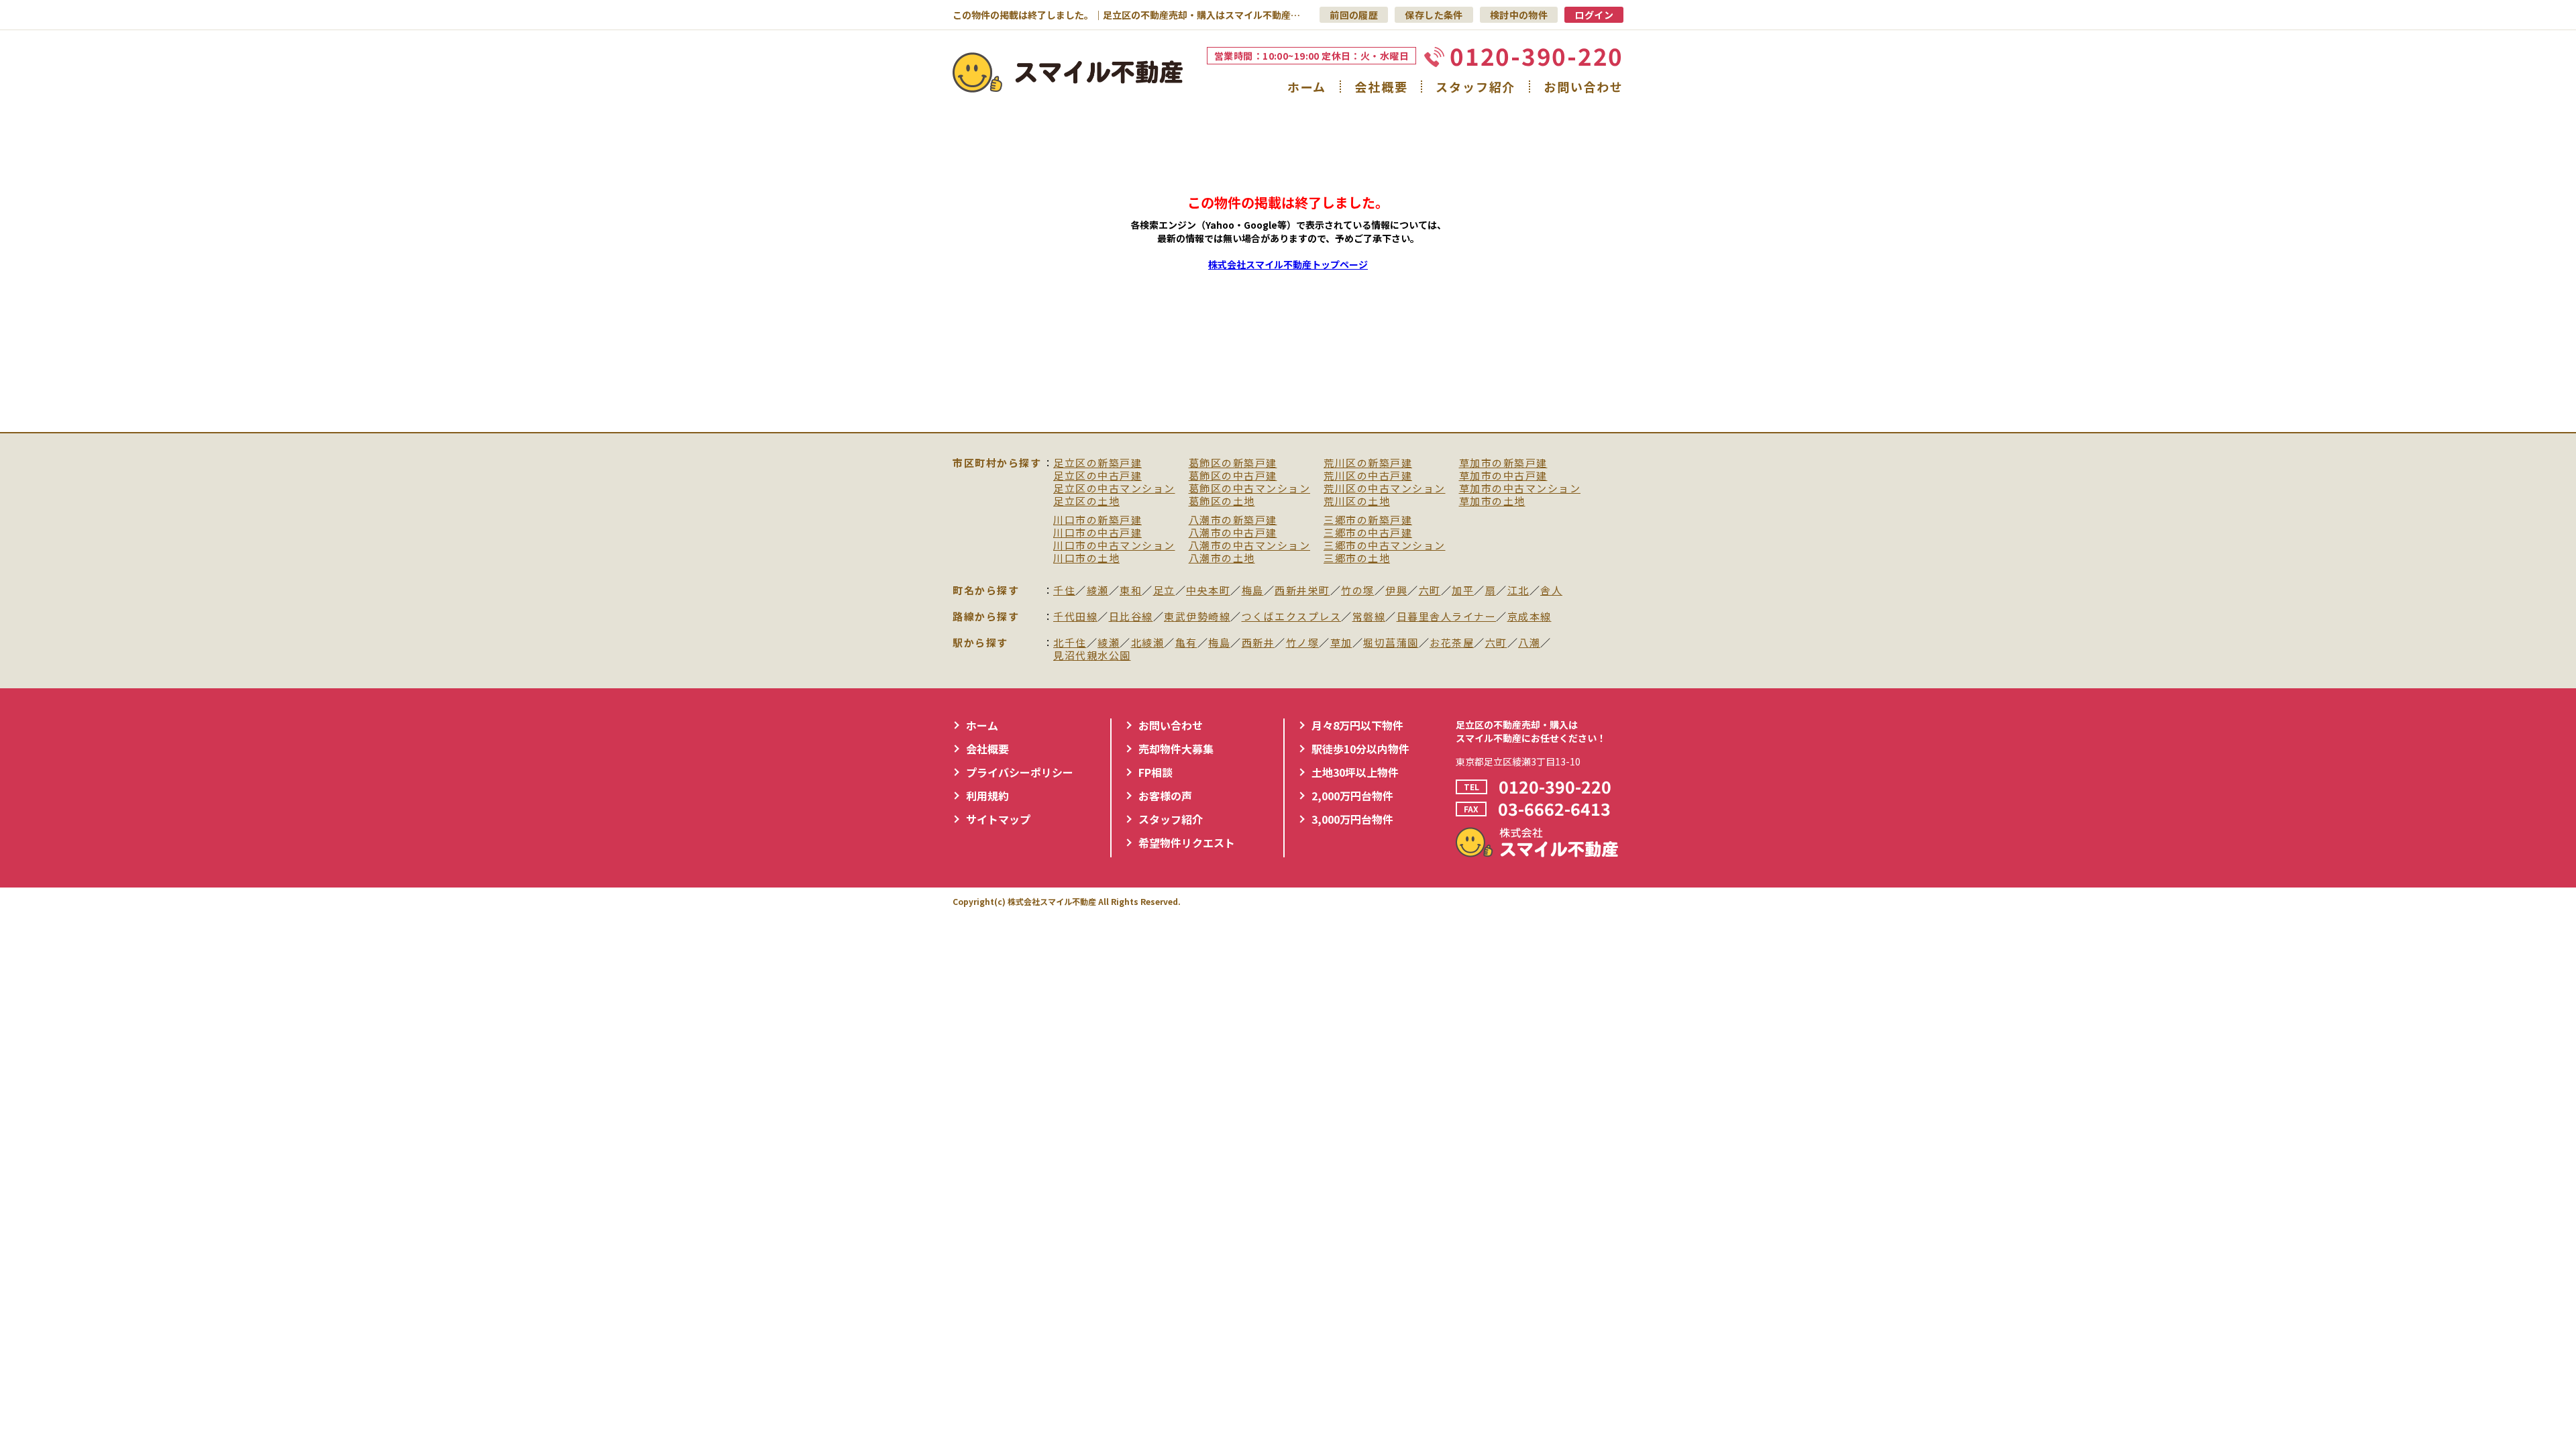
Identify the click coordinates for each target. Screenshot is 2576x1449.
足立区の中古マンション (1114, 489)
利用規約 (987, 796)
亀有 (1186, 643)
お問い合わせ (1584, 87)
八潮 (1529, 643)
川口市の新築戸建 (1097, 520)
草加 (1341, 643)
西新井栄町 (1302, 591)
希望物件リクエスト (1187, 843)
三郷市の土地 (1357, 558)
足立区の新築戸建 (1097, 463)
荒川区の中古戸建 (1368, 476)
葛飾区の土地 (1222, 501)
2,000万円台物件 (1352, 796)
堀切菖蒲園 (1391, 643)
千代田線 (1075, 617)
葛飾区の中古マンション (1250, 489)
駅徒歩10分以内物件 (1360, 749)
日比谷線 (1131, 617)
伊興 (1396, 591)
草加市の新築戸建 (1503, 463)
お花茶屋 (1452, 643)
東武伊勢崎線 (1197, 617)
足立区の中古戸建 (1097, 476)
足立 (1164, 591)
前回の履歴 (1354, 15)
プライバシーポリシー (1020, 772)
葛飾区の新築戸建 (1233, 463)
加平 (1463, 591)
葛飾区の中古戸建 (1233, 476)
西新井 (1258, 643)
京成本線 (1529, 617)
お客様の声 (1165, 796)
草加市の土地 (1492, 501)
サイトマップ (998, 819)
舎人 (1551, 591)
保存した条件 (1434, 15)
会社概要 (1381, 87)
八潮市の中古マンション (1250, 546)
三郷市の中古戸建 (1368, 533)
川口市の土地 (1086, 558)
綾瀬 (1098, 591)
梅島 (1253, 591)
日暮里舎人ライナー (1447, 617)
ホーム (1307, 87)
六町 (1430, 591)
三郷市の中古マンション (1385, 546)
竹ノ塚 (1303, 643)
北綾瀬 (1148, 643)
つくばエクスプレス (1292, 617)
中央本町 (1208, 591)
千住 (1064, 591)
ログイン (1594, 15)
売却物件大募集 (1176, 749)
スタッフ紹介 (1475, 87)
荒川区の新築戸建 (1368, 463)
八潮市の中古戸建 (1233, 533)
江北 (1518, 591)
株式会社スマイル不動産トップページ (1288, 264)
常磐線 (1369, 617)
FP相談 (1156, 772)
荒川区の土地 (1357, 501)
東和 (1131, 591)
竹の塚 (1358, 591)
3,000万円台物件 (1352, 819)
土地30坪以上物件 (1355, 772)
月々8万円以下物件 (1357, 725)
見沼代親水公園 (1092, 656)
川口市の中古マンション (1114, 546)
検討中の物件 (1519, 15)
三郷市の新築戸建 (1368, 520)
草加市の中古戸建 (1503, 476)
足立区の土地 (1086, 501)
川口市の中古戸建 (1097, 533)
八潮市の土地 (1222, 558)
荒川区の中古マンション (1385, 489)
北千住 (1070, 643)
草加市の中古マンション (1520, 489)
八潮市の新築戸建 (1233, 520)
